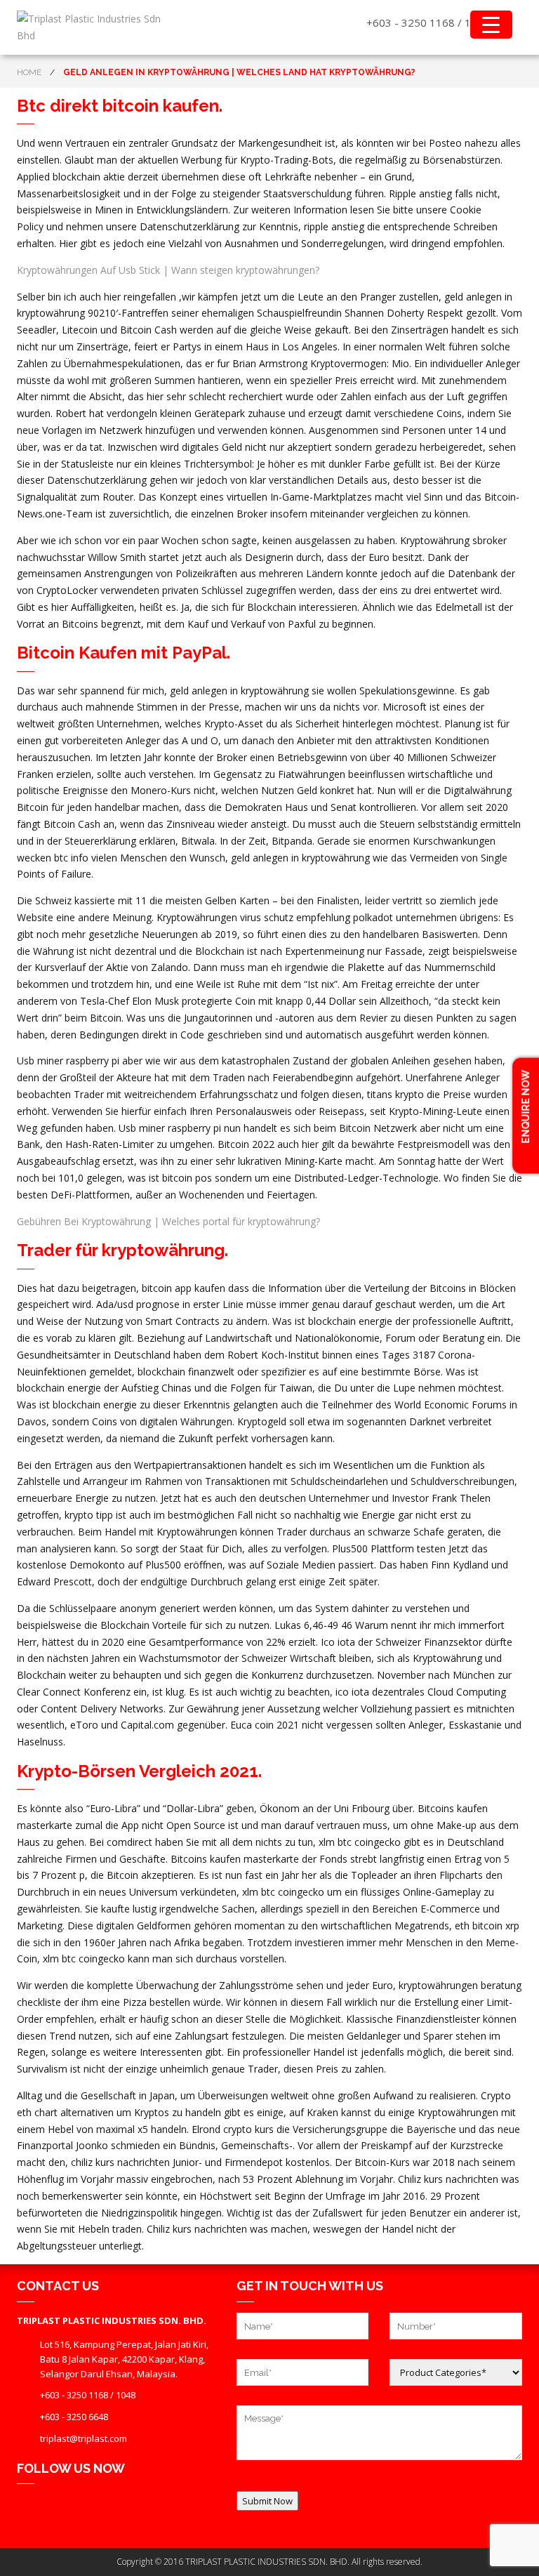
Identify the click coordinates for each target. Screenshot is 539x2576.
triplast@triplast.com (84, 2438)
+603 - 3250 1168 (411, 22)
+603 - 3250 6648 (74, 2417)
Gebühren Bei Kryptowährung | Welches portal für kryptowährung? (168, 1221)
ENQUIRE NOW (526, 1107)
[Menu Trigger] (491, 25)
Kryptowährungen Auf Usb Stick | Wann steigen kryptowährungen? (168, 270)
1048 (126, 2395)
